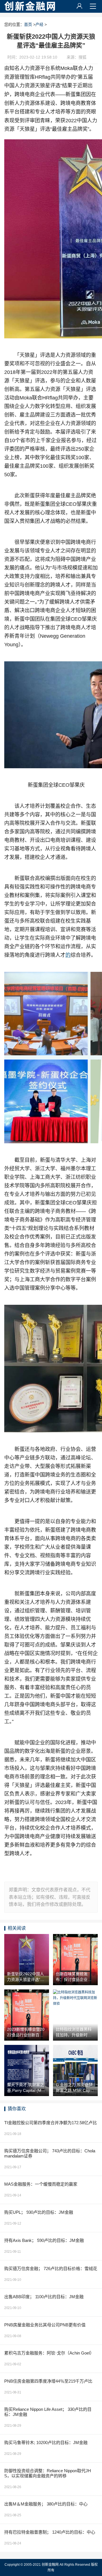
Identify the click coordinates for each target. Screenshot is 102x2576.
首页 (28, 24)
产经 (39, 24)
